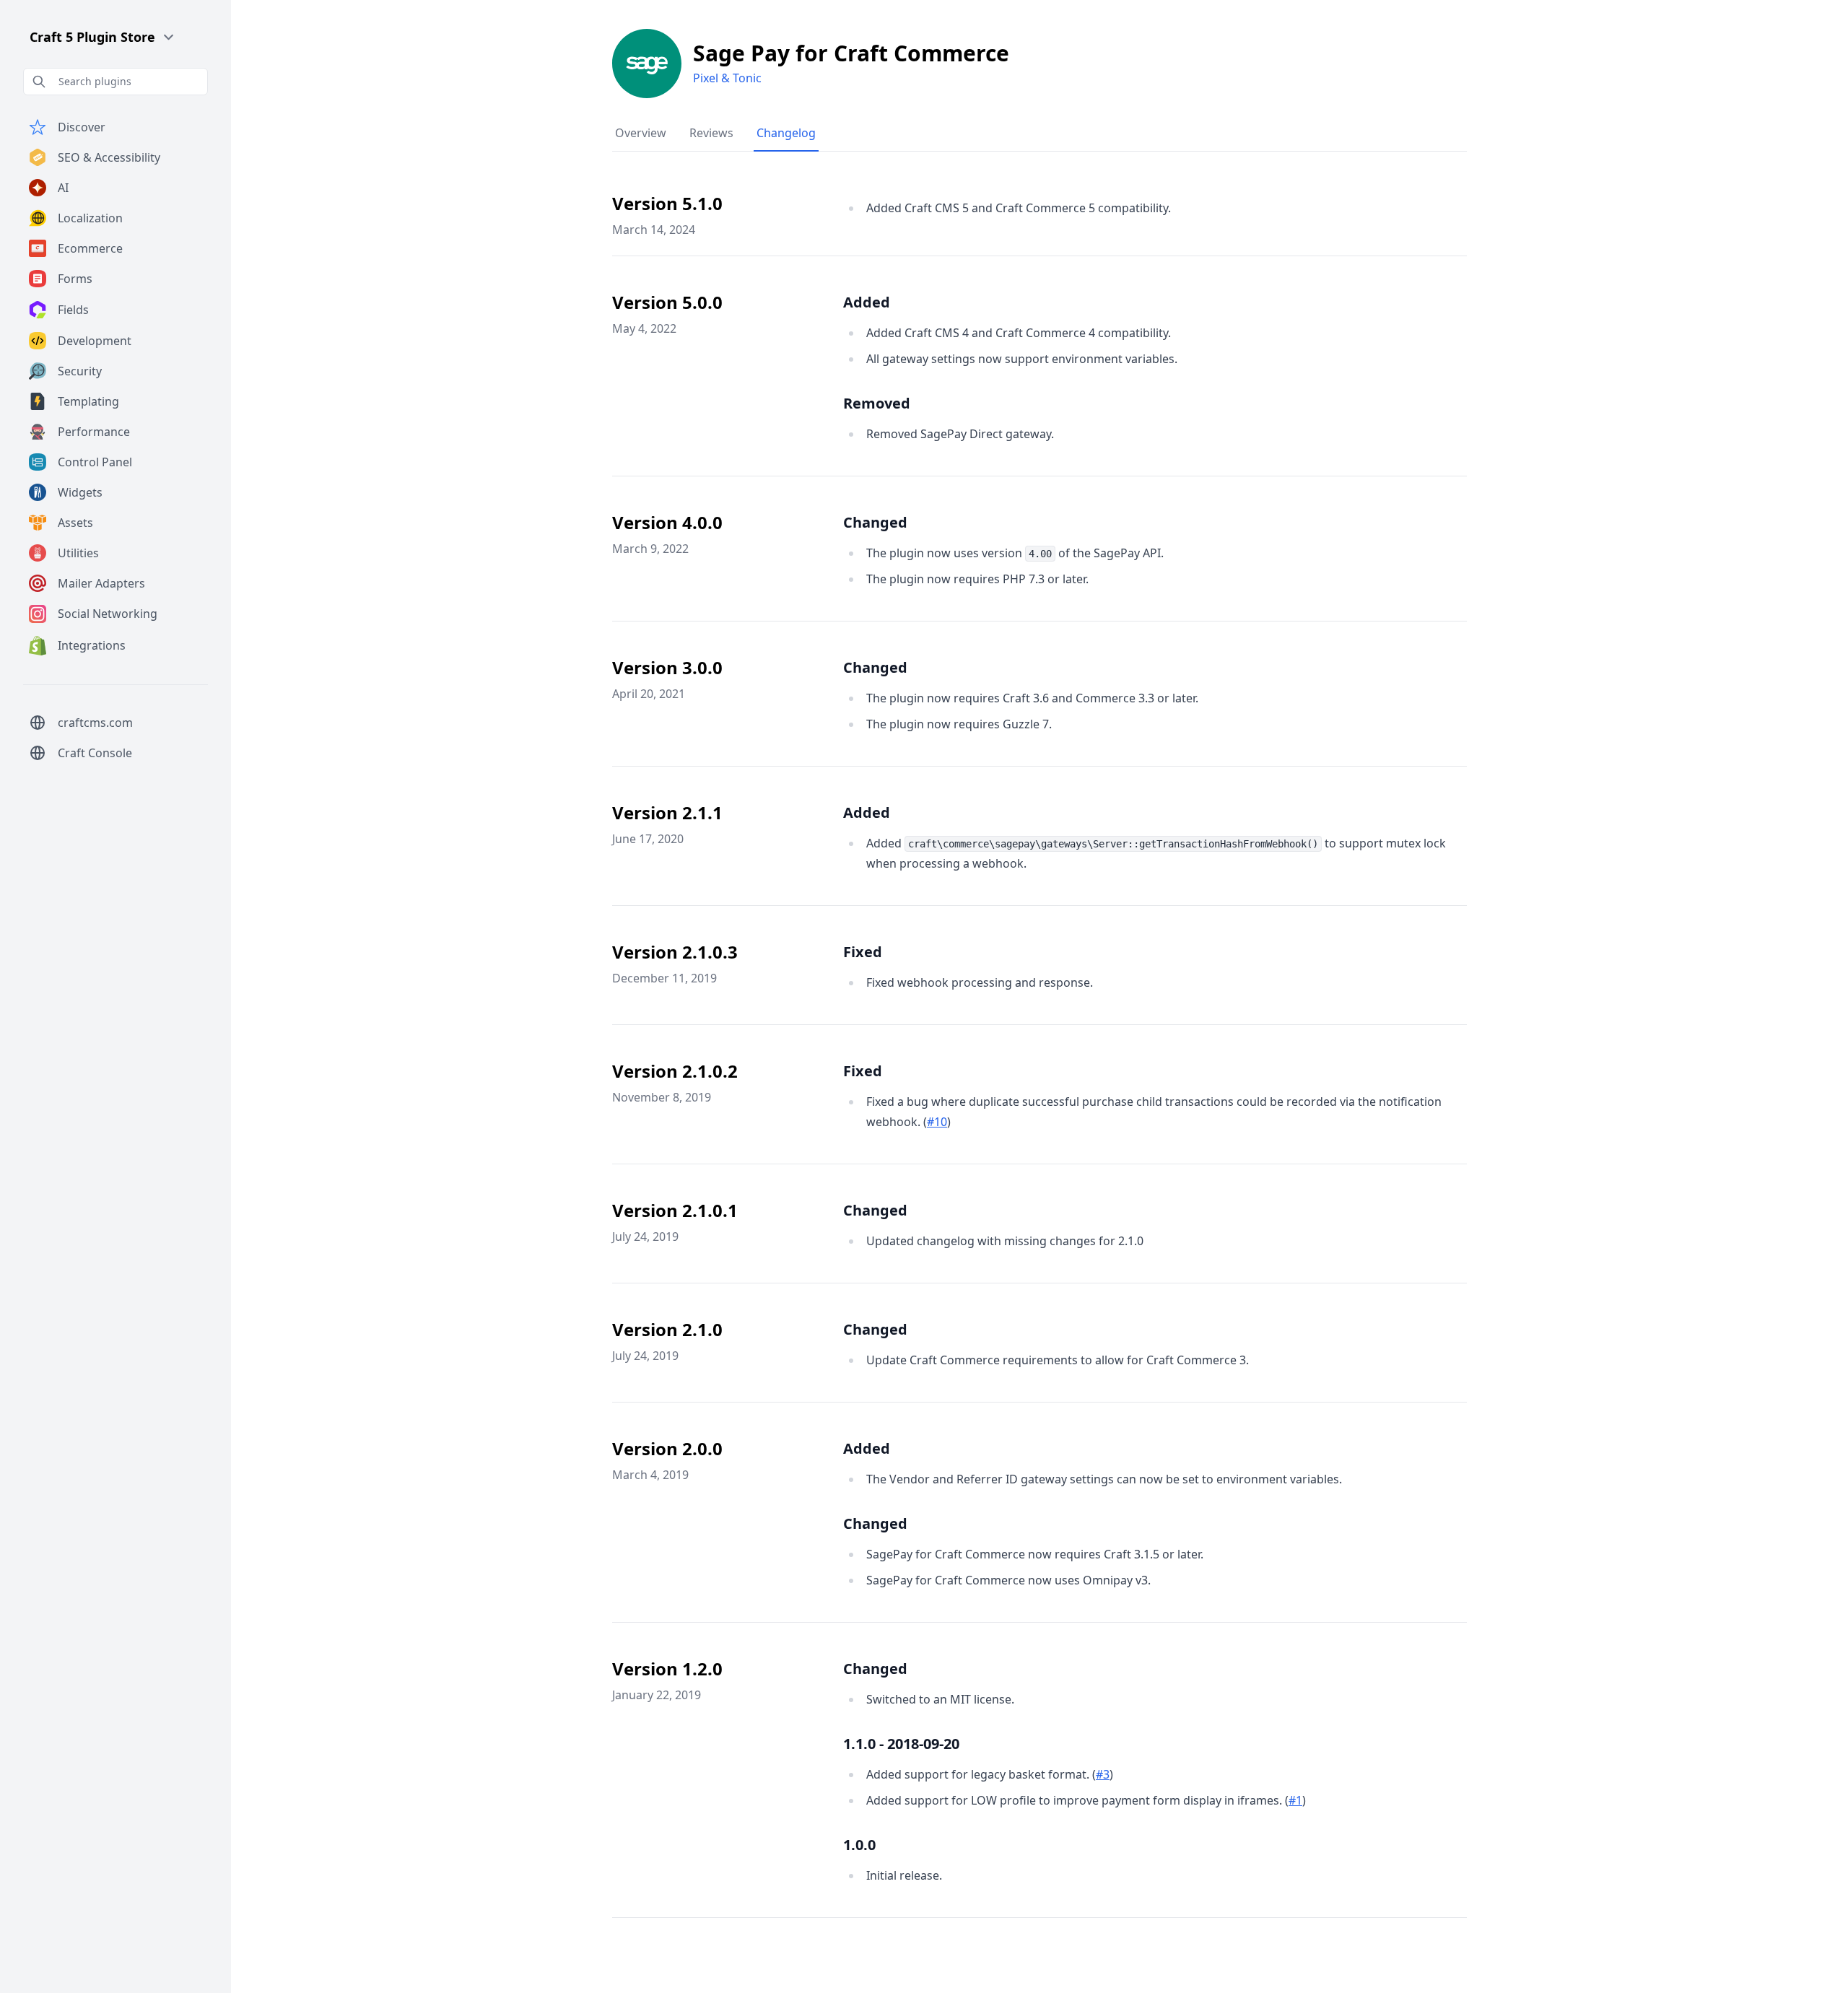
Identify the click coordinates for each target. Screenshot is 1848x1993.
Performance (94, 432)
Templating (88, 401)
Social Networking (108, 614)
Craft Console (95, 753)
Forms (75, 279)
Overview (641, 133)
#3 (1103, 1774)
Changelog (786, 133)
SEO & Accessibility (109, 157)
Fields (73, 310)
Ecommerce (90, 248)
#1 (1295, 1800)
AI (63, 188)
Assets (75, 523)
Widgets (80, 492)
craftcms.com (95, 723)
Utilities (78, 553)
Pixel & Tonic (727, 78)
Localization (90, 218)
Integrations (92, 645)
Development (95, 341)
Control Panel (95, 462)
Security (80, 371)
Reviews (711, 133)
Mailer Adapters (101, 583)
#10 (937, 1122)
